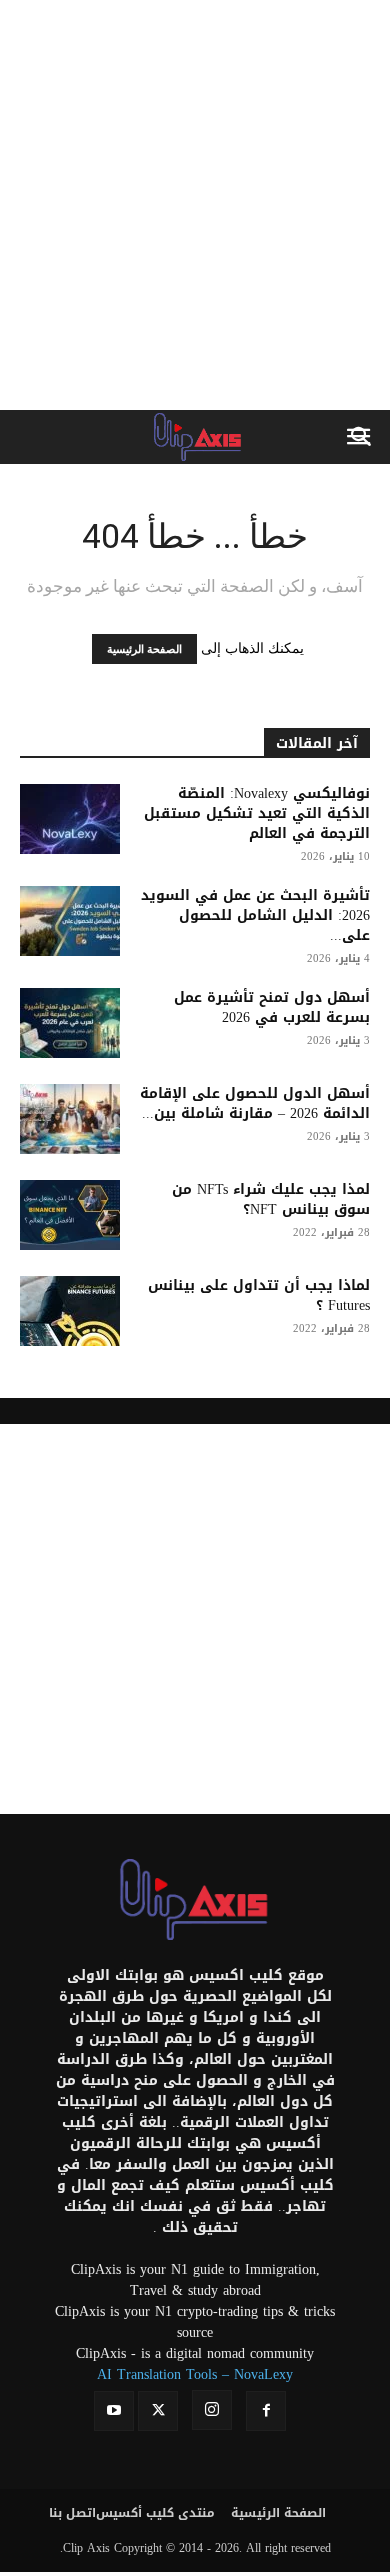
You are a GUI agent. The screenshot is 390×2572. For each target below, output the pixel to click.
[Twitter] (158, 2411)
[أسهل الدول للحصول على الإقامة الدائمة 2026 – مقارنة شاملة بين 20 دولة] (70, 1119)
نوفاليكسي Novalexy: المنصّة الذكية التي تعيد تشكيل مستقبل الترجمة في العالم (257, 813)
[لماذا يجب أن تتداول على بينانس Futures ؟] (70, 1311)
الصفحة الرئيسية (144, 649)
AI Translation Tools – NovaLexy (195, 2374)
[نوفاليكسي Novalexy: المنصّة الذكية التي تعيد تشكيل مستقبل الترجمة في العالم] (70, 819)
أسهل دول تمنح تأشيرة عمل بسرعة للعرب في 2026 (272, 1007)
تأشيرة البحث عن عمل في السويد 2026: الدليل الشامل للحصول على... (255, 915)
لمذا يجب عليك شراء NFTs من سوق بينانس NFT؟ (271, 1199)
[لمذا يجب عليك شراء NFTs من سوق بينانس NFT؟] (70, 1215)
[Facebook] (266, 2411)
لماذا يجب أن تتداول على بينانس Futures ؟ (259, 1295)
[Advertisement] (195, 205)
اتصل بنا (72, 2513)
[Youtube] (114, 2411)
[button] (362, 437)
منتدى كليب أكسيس (155, 2513)
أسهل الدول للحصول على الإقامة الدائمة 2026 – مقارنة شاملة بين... (255, 1103)
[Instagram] (212, 2410)
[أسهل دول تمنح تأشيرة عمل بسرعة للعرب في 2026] (70, 1023)
